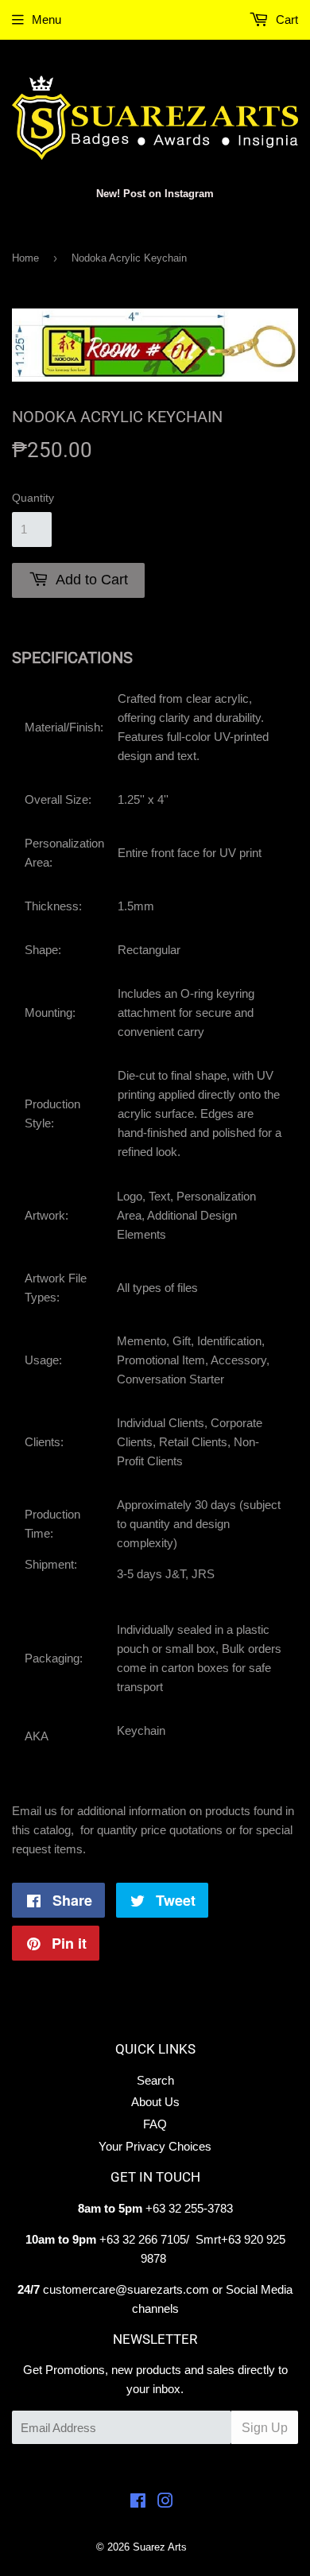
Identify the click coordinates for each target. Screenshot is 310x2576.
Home (25, 258)
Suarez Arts (160, 2547)
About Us (155, 2102)
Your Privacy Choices (155, 2146)
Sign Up (265, 2428)
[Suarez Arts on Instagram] (165, 2502)
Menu (46, 19)
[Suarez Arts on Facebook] (138, 2502)
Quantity (33, 498)
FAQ (155, 2124)
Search (155, 2080)
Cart (285, 19)
